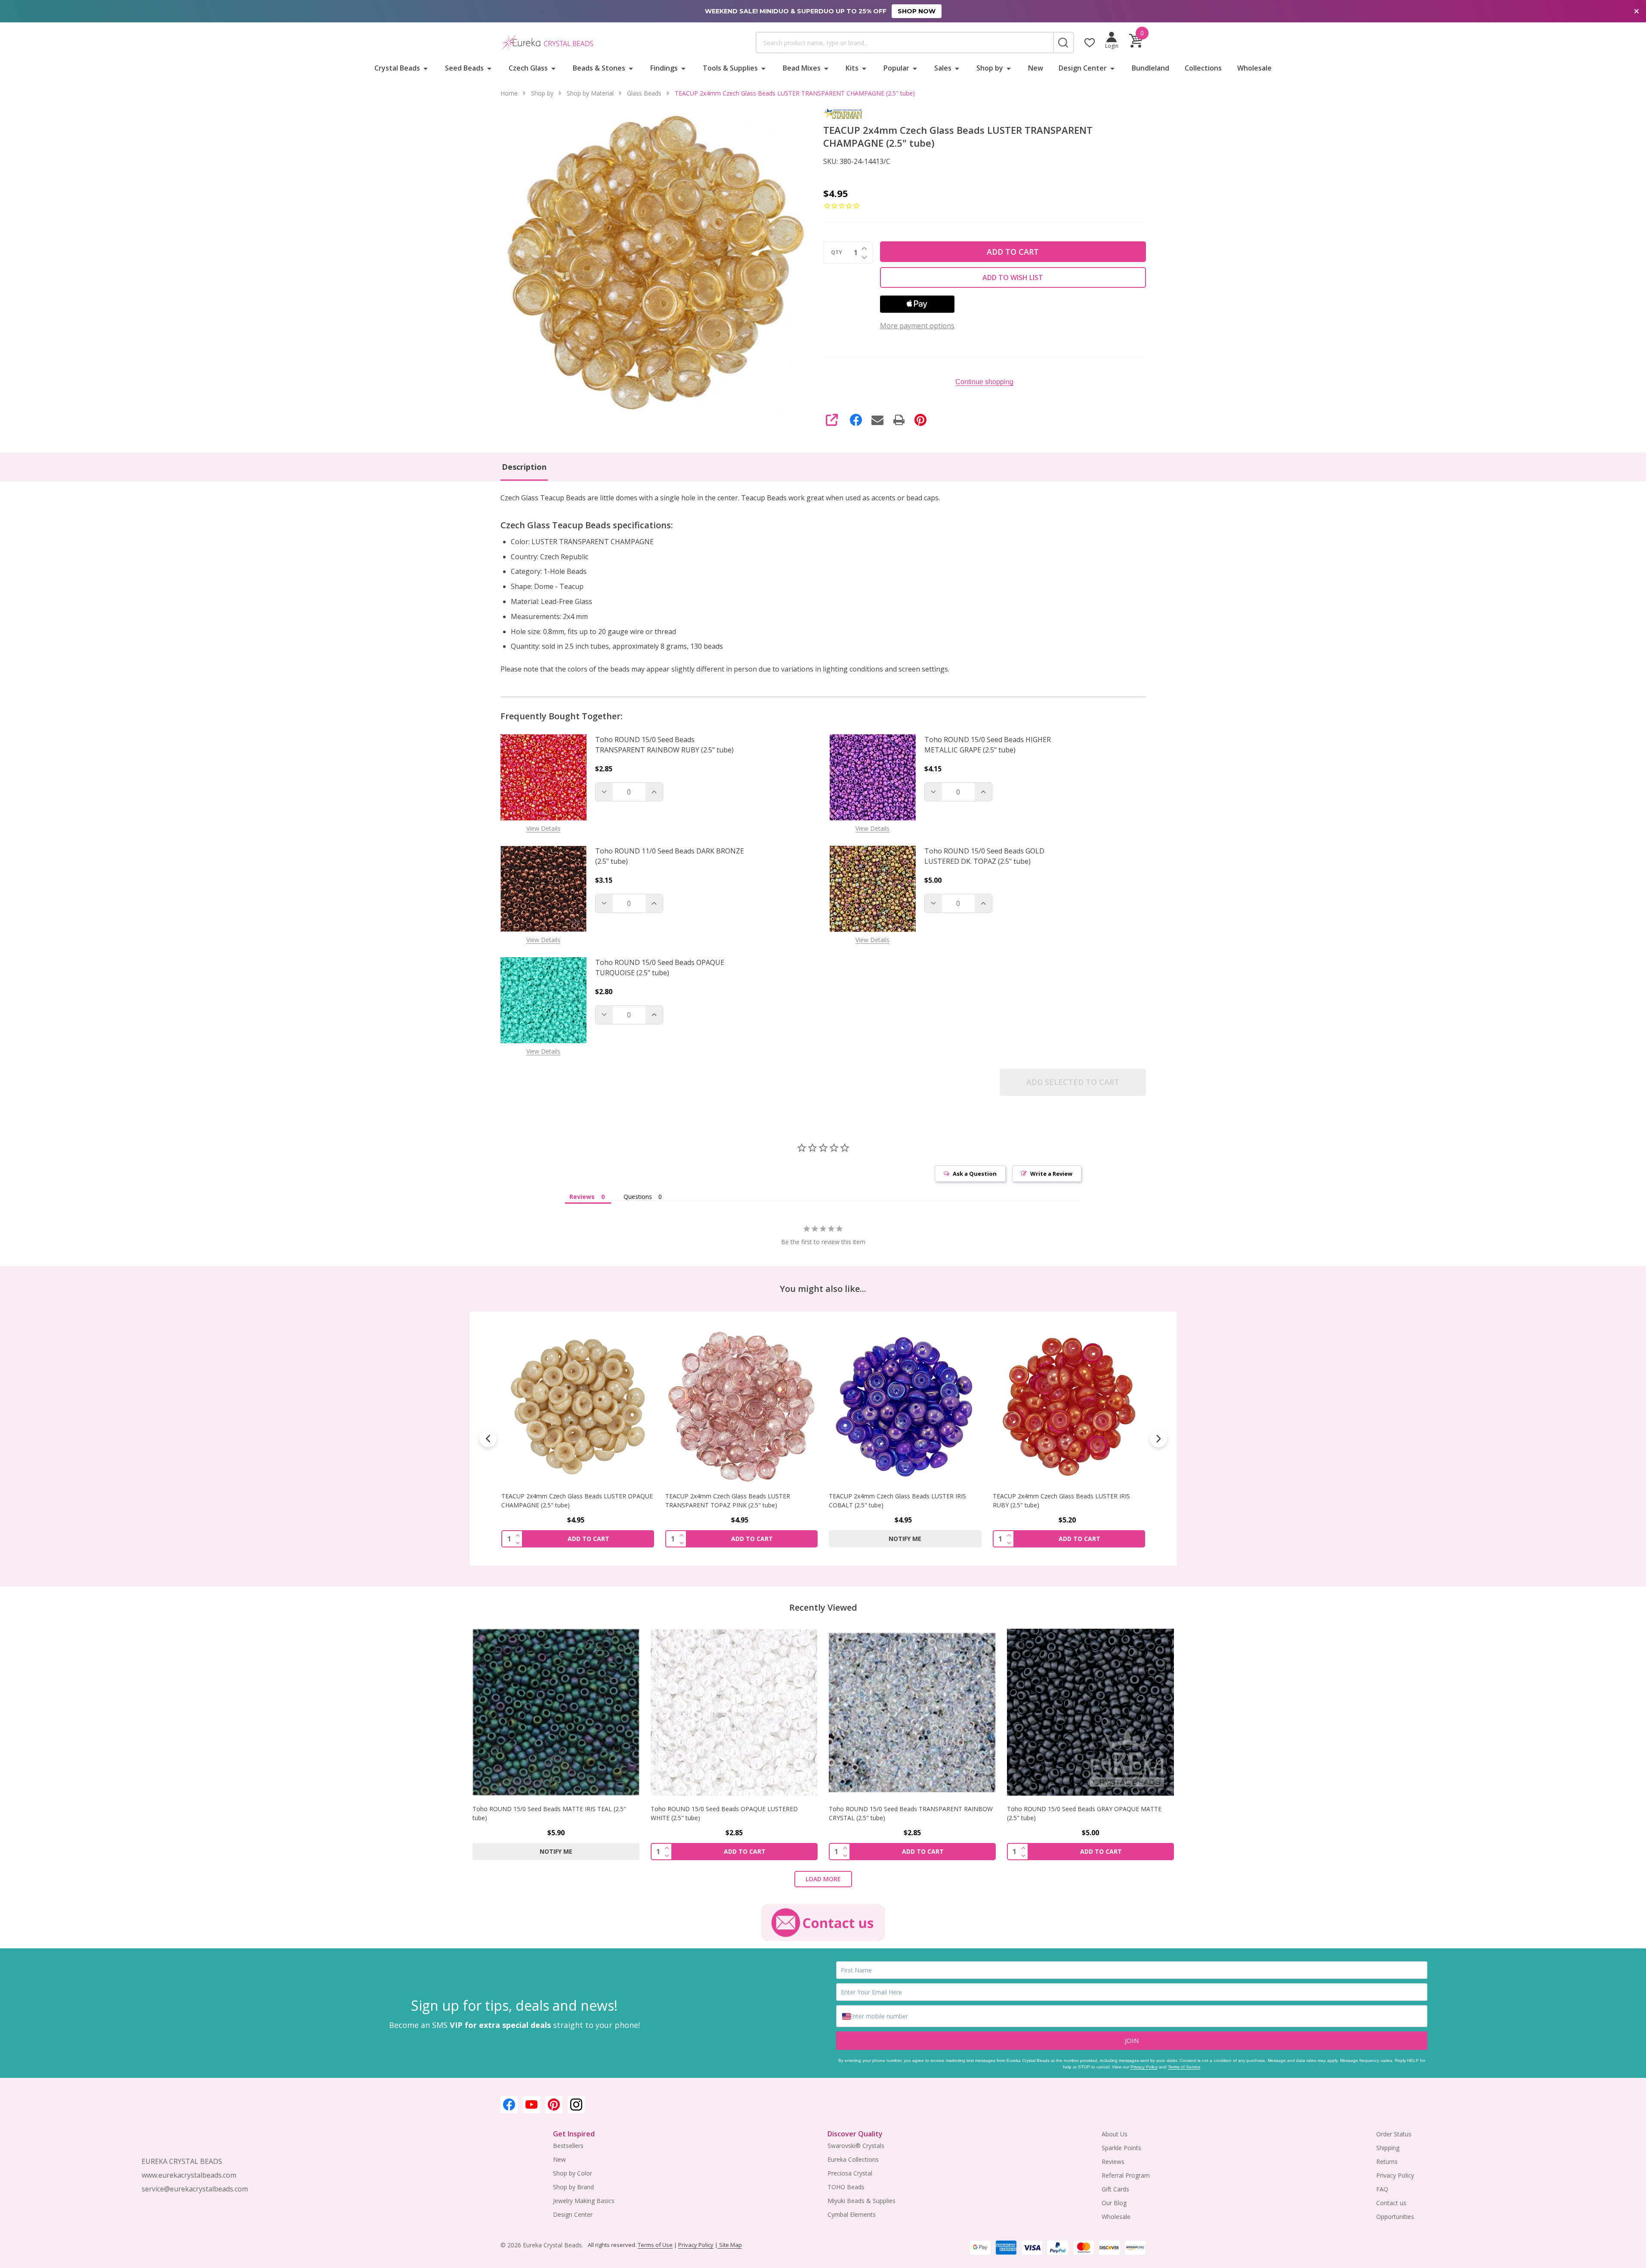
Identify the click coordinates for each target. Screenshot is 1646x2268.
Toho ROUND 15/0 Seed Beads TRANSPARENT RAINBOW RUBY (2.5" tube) (664, 745)
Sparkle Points (1121, 2148)
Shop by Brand (573, 2187)
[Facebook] (856, 420)
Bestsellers (568, 2146)
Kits (852, 68)
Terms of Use (655, 2245)
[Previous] (488, 1439)
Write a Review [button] (1051, 1174)
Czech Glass (528, 68)
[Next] (1158, 1439)
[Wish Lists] (1090, 43)
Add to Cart (1013, 252)
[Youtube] (531, 2105)
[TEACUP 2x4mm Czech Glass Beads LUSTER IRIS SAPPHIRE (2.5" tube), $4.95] (1069, 1407)
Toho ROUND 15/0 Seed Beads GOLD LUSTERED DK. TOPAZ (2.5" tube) (984, 856)
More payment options (917, 326)
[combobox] (905, 43)
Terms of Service (1184, 2067)
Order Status (1394, 2134)
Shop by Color (573, 2173)
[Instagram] (576, 2105)
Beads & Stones (599, 68)
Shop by (990, 68)
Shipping (1388, 2148)
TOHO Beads (846, 2187)
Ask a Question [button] (975, 1174)
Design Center (1083, 68)
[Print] (899, 420)
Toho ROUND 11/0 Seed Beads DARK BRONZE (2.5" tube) (670, 856)
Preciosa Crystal (850, 2173)
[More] (426, 68)
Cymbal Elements (852, 2214)
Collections (1203, 68)
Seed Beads (464, 68)
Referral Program (1126, 2175)
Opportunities (1395, 2217)
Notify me (741, 1538)
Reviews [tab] (582, 1197)
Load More (823, 1879)
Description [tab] (524, 467)
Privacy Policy (1144, 2067)
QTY (837, 253)
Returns (1387, 2162)
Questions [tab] (638, 1197)
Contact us (1391, 2203)
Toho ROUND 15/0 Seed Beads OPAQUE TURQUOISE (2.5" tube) (660, 968)
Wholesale (1254, 68)
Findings (664, 68)
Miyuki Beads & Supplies (862, 2201)
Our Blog (1114, 2203)
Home (509, 93)
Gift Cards (1115, 2189)
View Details (543, 828)
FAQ (1382, 2189)
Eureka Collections (853, 2159)
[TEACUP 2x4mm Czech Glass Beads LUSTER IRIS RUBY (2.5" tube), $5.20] (905, 1407)
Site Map (730, 2245)
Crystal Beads (397, 68)
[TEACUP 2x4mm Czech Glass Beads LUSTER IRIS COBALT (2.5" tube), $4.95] (741, 1407)
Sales (943, 68)
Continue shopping (984, 382)
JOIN (1132, 2040)
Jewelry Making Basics (584, 2201)
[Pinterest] (920, 420)
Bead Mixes (802, 68)
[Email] (877, 420)
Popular (896, 68)
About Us (1115, 2134)
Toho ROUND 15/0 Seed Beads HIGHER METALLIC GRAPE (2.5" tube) (988, 745)
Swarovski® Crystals (856, 2146)
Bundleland (1150, 68)
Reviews (1113, 2162)
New (1036, 68)
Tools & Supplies (730, 68)
